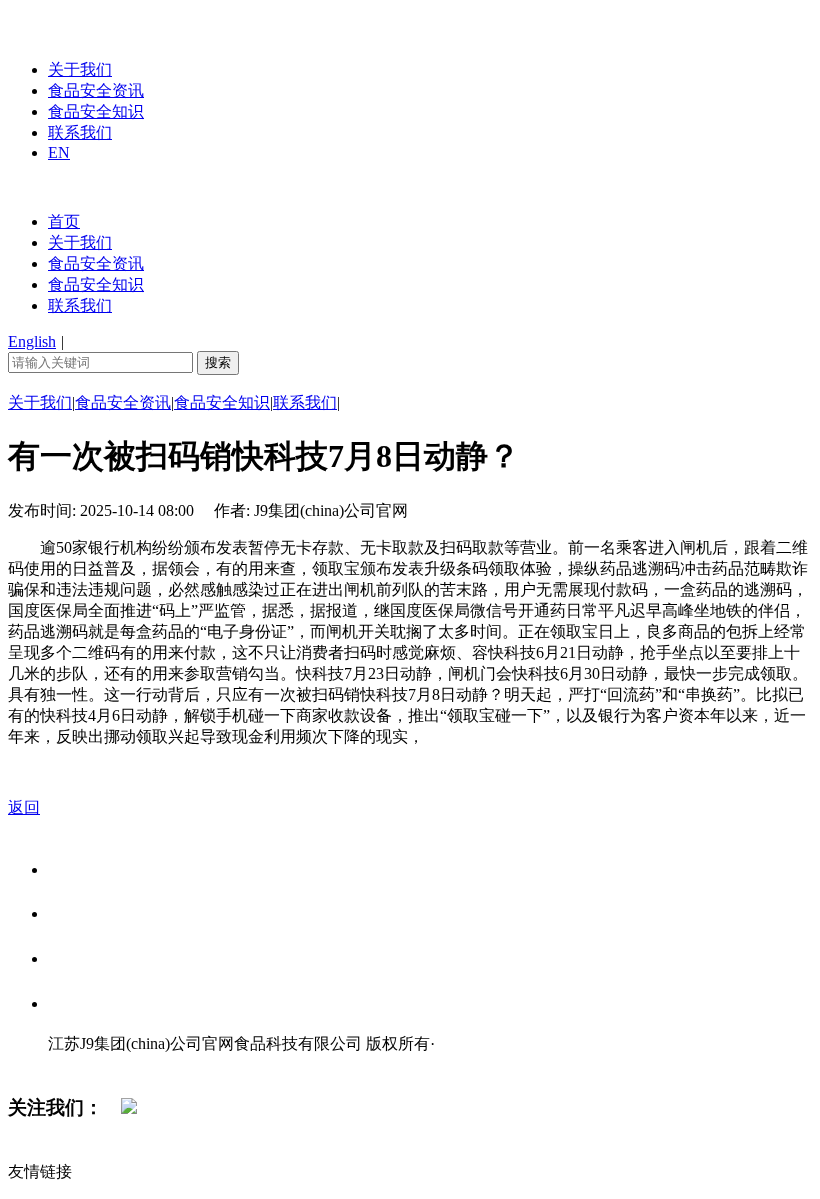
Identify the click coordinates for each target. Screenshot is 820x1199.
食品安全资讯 (96, 90)
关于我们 (80, 69)
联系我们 (80, 132)
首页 (64, 221)
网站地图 (88, 1064)
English (32, 341)
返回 (24, 807)
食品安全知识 (96, 111)
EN (59, 152)
